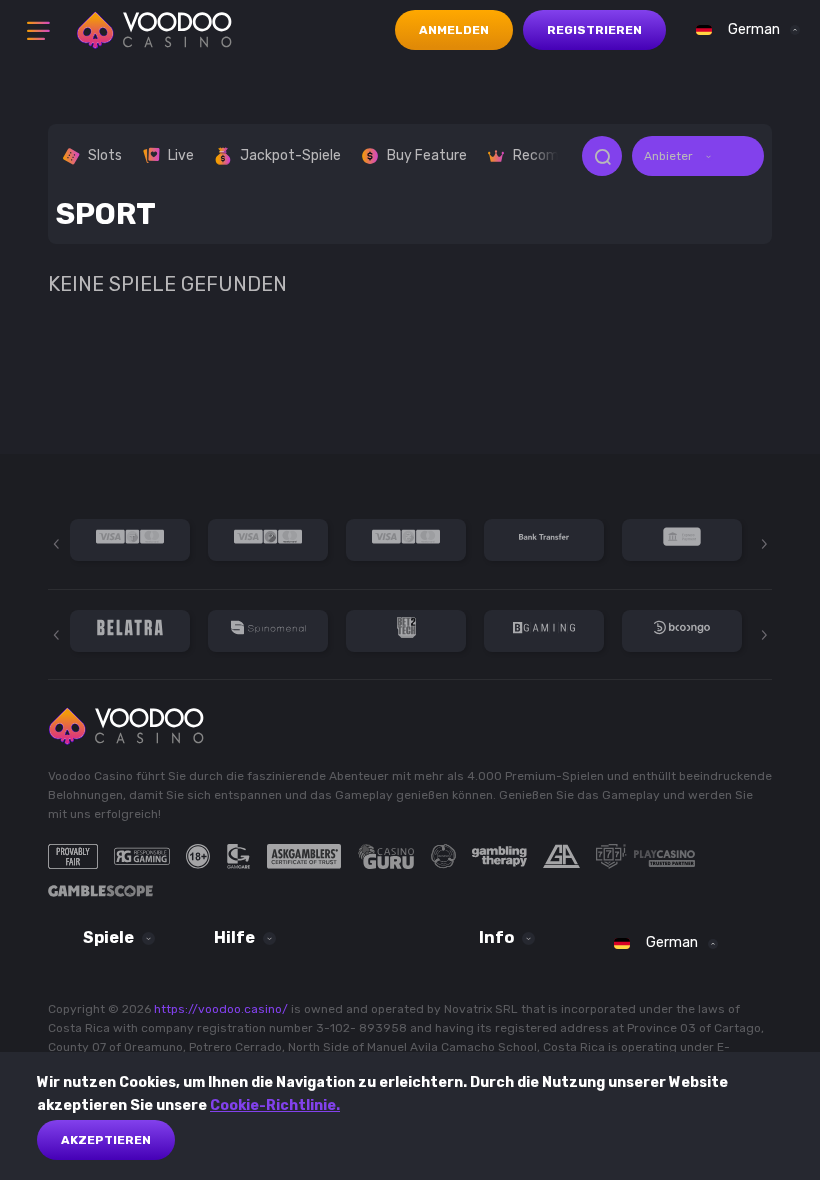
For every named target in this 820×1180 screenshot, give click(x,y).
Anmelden (454, 30)
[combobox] (743, 30)
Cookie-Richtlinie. (275, 1105)
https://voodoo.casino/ (221, 1009)
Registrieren (594, 30)
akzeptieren (106, 1140)
